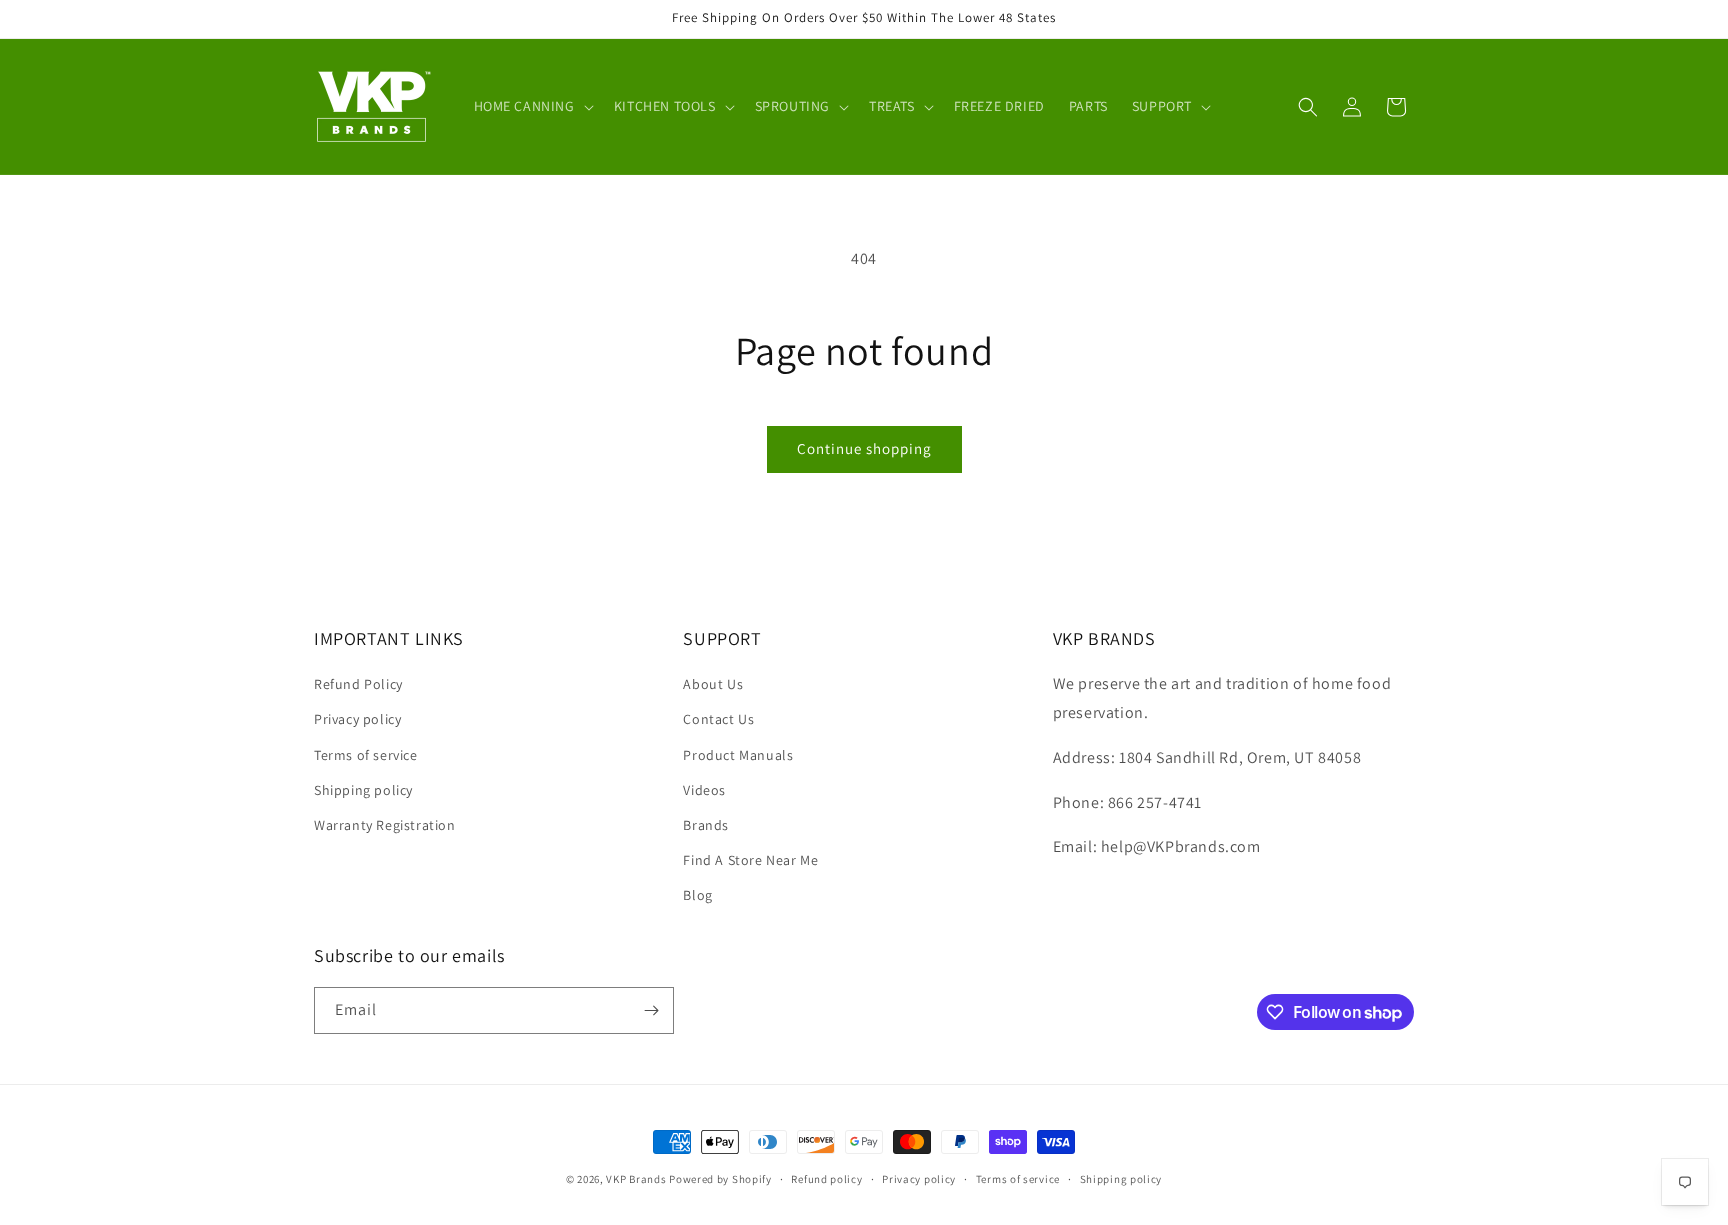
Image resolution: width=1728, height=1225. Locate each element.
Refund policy (826, 1179)
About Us (713, 684)
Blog (697, 895)
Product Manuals (738, 755)
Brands (706, 825)
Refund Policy (358, 684)
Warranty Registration (385, 825)
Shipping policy (363, 790)
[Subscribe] (651, 1010)
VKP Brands (636, 1179)
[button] (532, 106)
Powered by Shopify (720, 1179)
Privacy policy (357, 719)
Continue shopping (864, 448)
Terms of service (366, 755)
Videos (704, 790)
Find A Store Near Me (750, 860)
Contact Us (718, 719)
